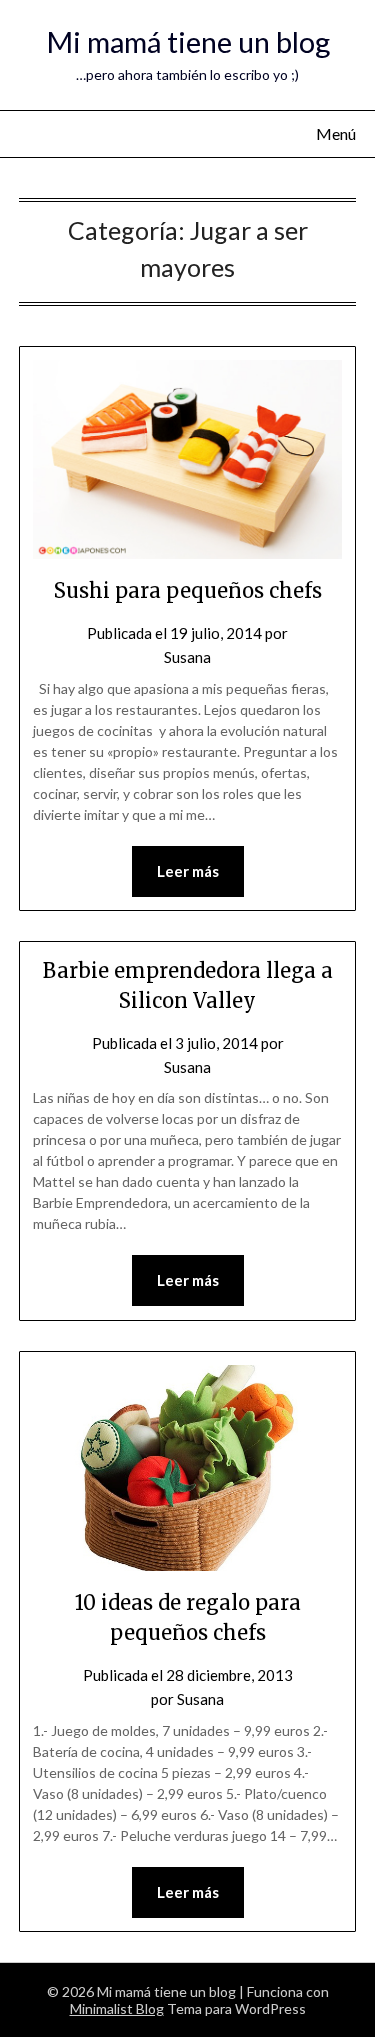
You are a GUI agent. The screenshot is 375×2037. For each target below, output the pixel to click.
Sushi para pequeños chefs (188, 590)
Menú (336, 133)
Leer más (188, 871)
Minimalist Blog (117, 2008)
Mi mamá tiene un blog (188, 41)
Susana (187, 657)
